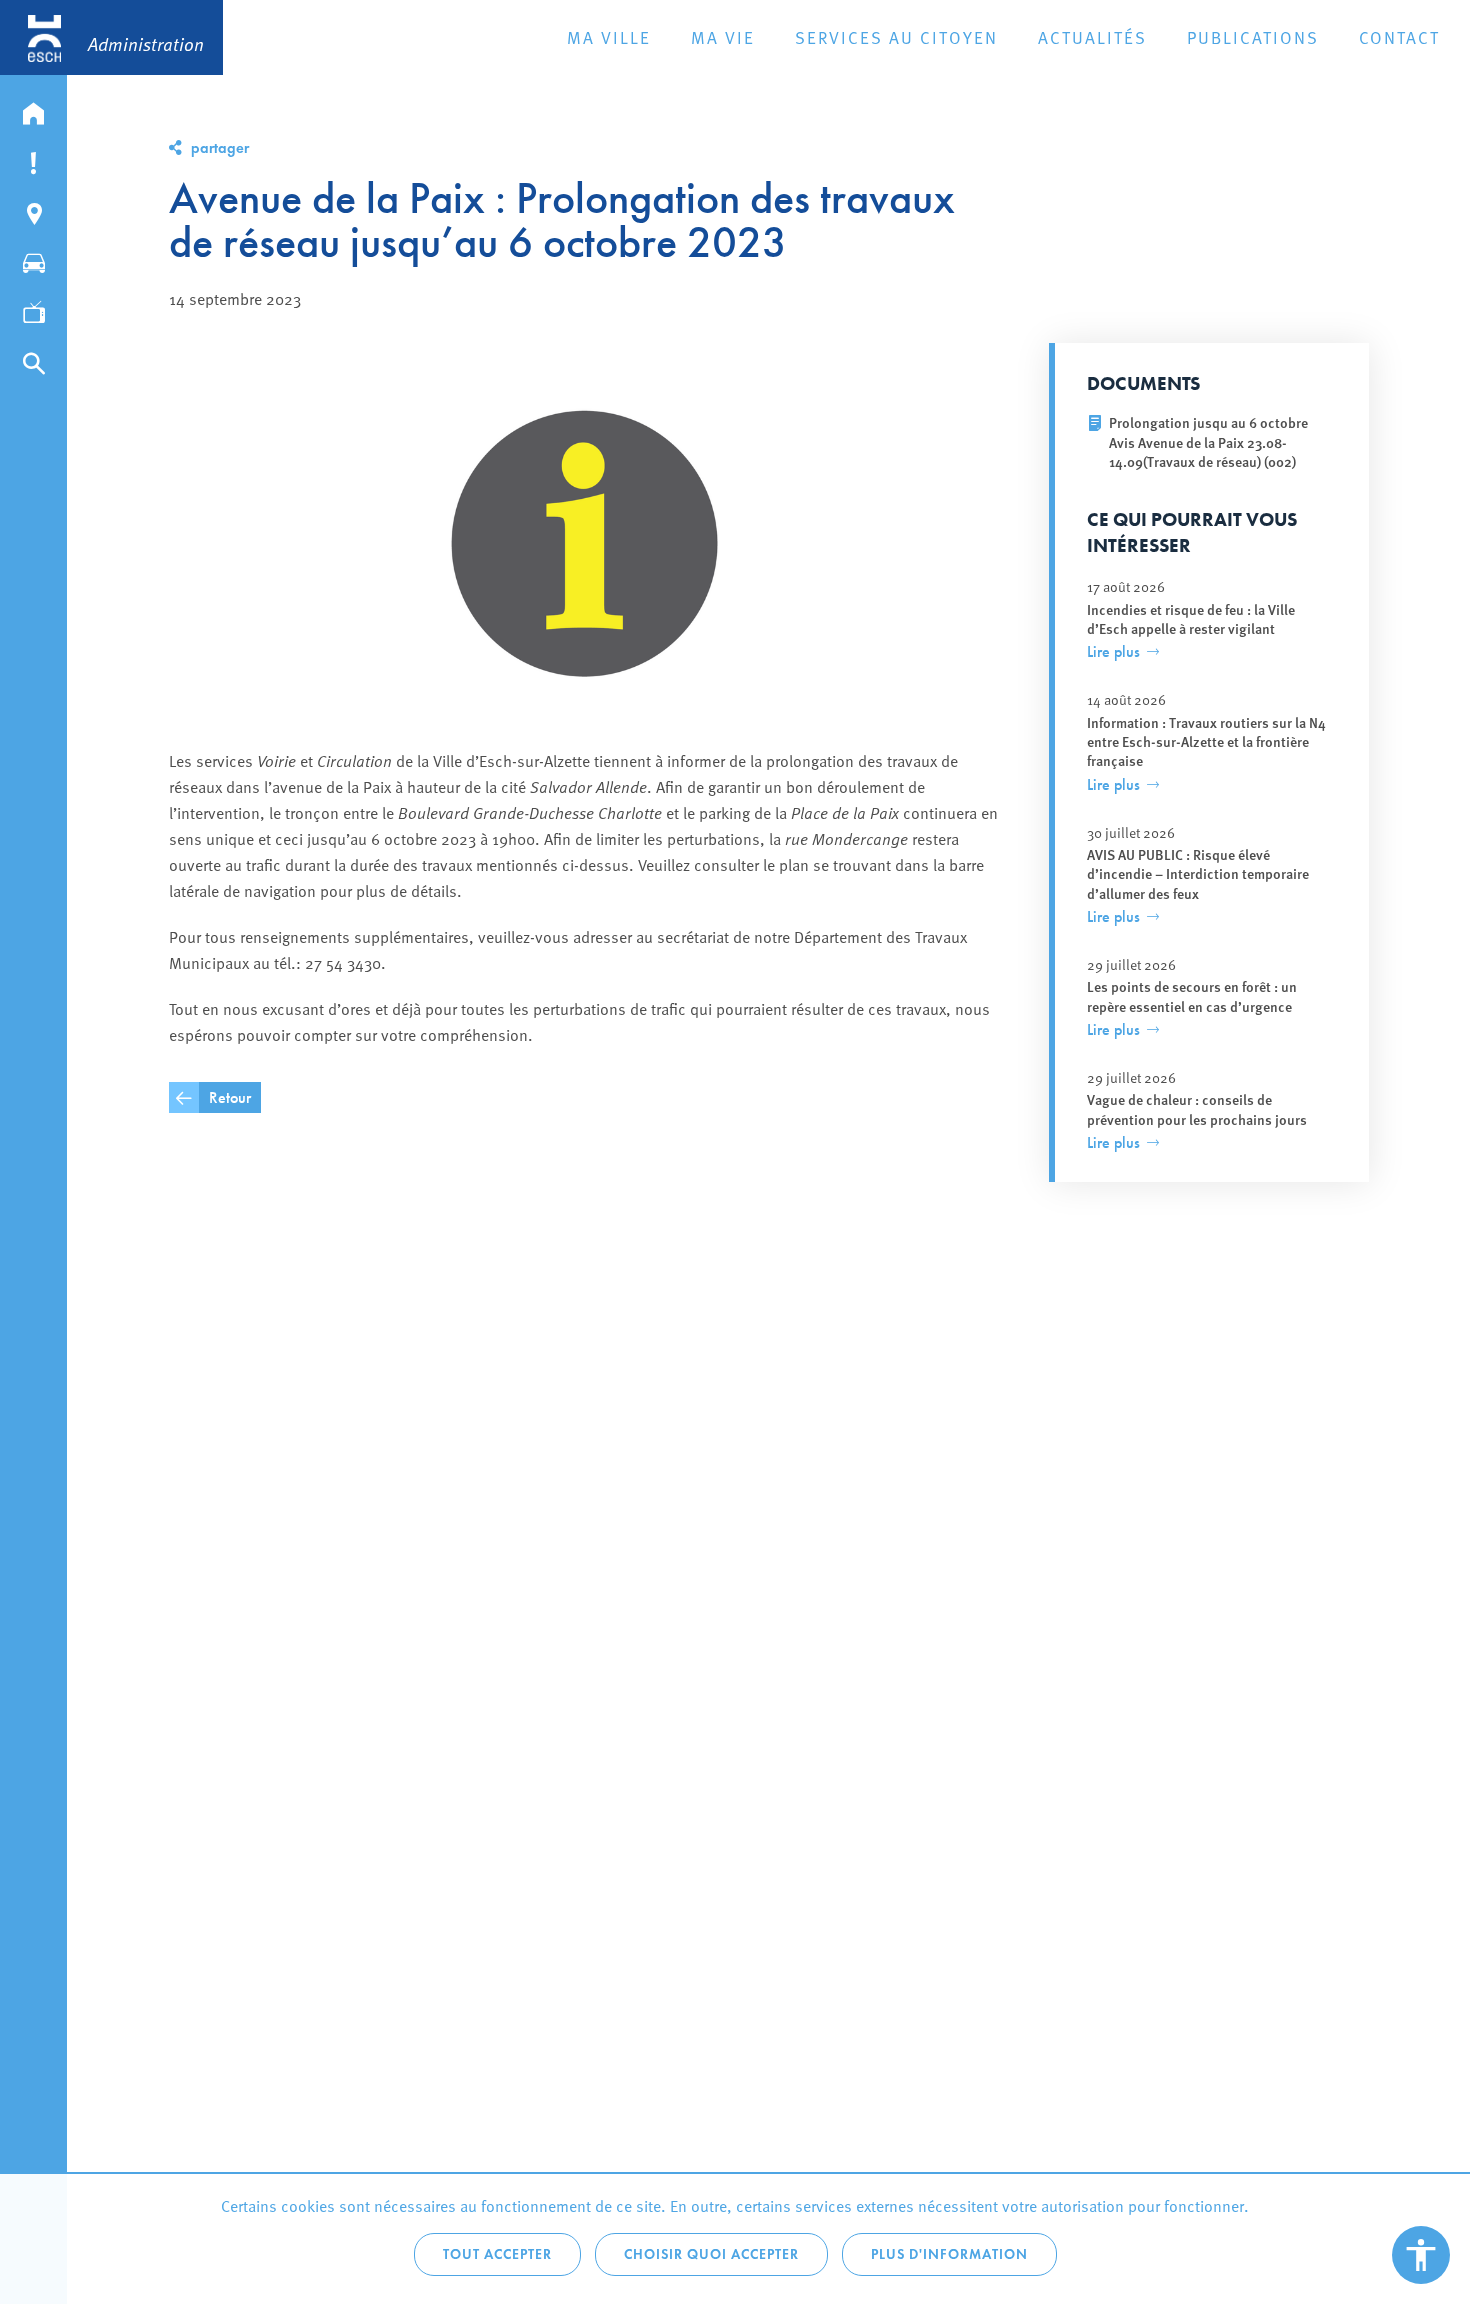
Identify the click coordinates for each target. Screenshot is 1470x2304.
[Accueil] (33, 109)
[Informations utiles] (33, 159)
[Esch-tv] (33, 309)
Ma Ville (609, 37)
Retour (230, 1097)
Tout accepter (497, 2254)
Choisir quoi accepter (711, 2254)
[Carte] (33, 209)
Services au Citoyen (896, 37)
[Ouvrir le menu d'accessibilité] (1421, 2255)
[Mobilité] (33, 259)
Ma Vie (723, 37)
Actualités (1092, 37)
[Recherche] (33, 359)
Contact (1399, 37)
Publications (1253, 37)
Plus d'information (949, 2254)
